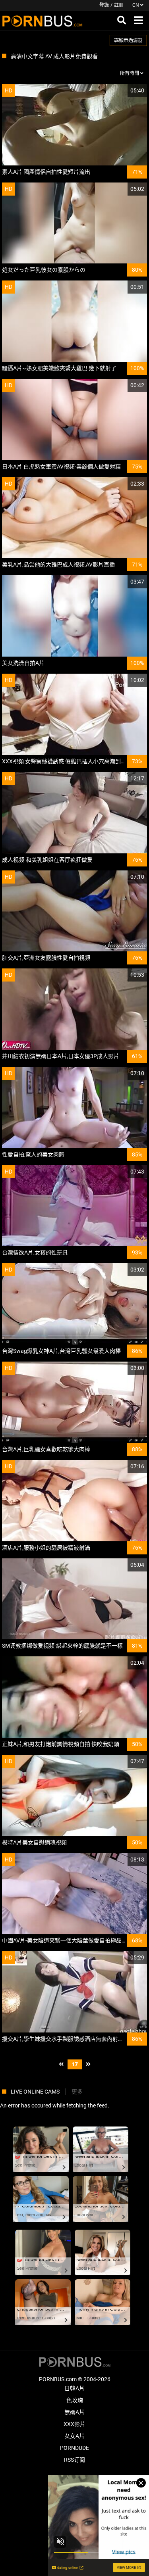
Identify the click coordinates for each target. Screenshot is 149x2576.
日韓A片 (74, 2388)
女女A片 (74, 2436)
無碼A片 (74, 2412)
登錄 (104, 5)
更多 (77, 2092)
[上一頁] (61, 2064)
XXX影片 (74, 2424)
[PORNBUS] (42, 21)
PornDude (74, 2448)
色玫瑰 (75, 2400)
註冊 (119, 5)
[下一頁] (88, 2064)
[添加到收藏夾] (122, 91)
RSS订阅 (74, 2460)
